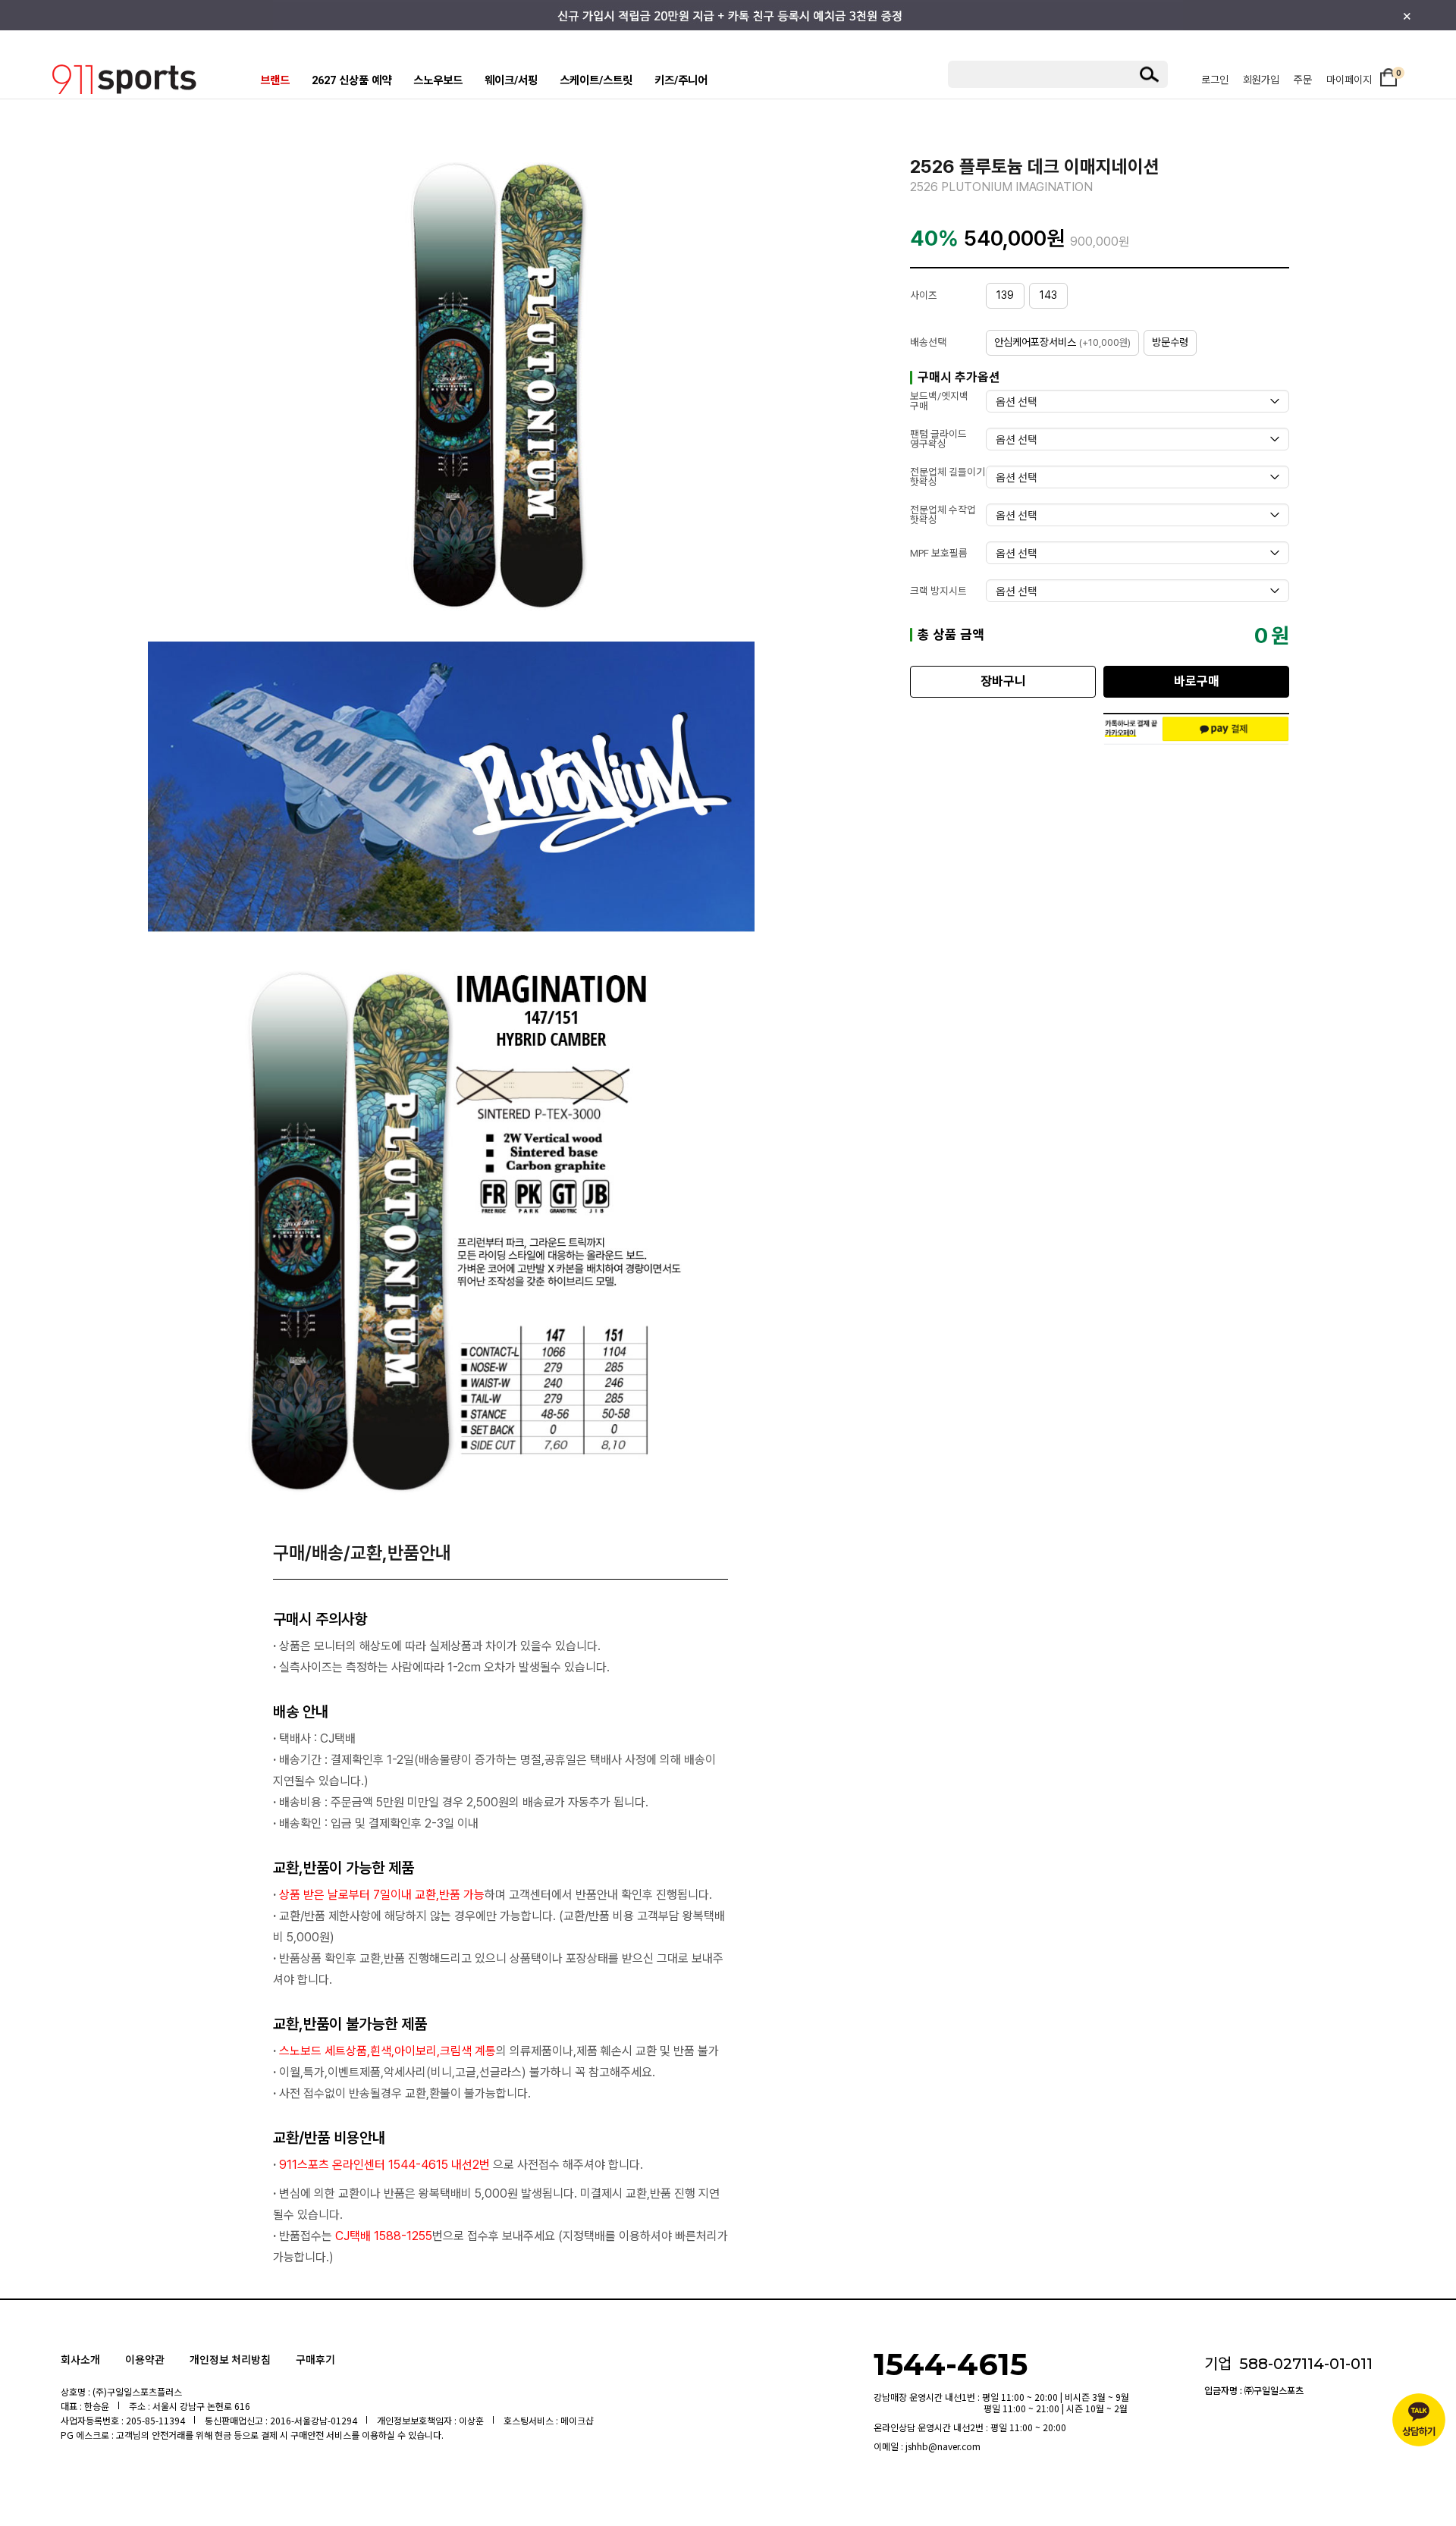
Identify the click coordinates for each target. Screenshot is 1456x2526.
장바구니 (1003, 681)
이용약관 (145, 2359)
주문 (1303, 80)
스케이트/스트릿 (596, 81)
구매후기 (315, 2359)
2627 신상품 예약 (351, 81)
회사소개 (80, 2359)
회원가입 (1261, 80)
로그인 (1215, 80)
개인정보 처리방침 (230, 2359)
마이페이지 (1349, 80)
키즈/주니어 (681, 81)
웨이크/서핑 (511, 81)
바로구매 (1197, 681)
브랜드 (275, 81)
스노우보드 (438, 81)
